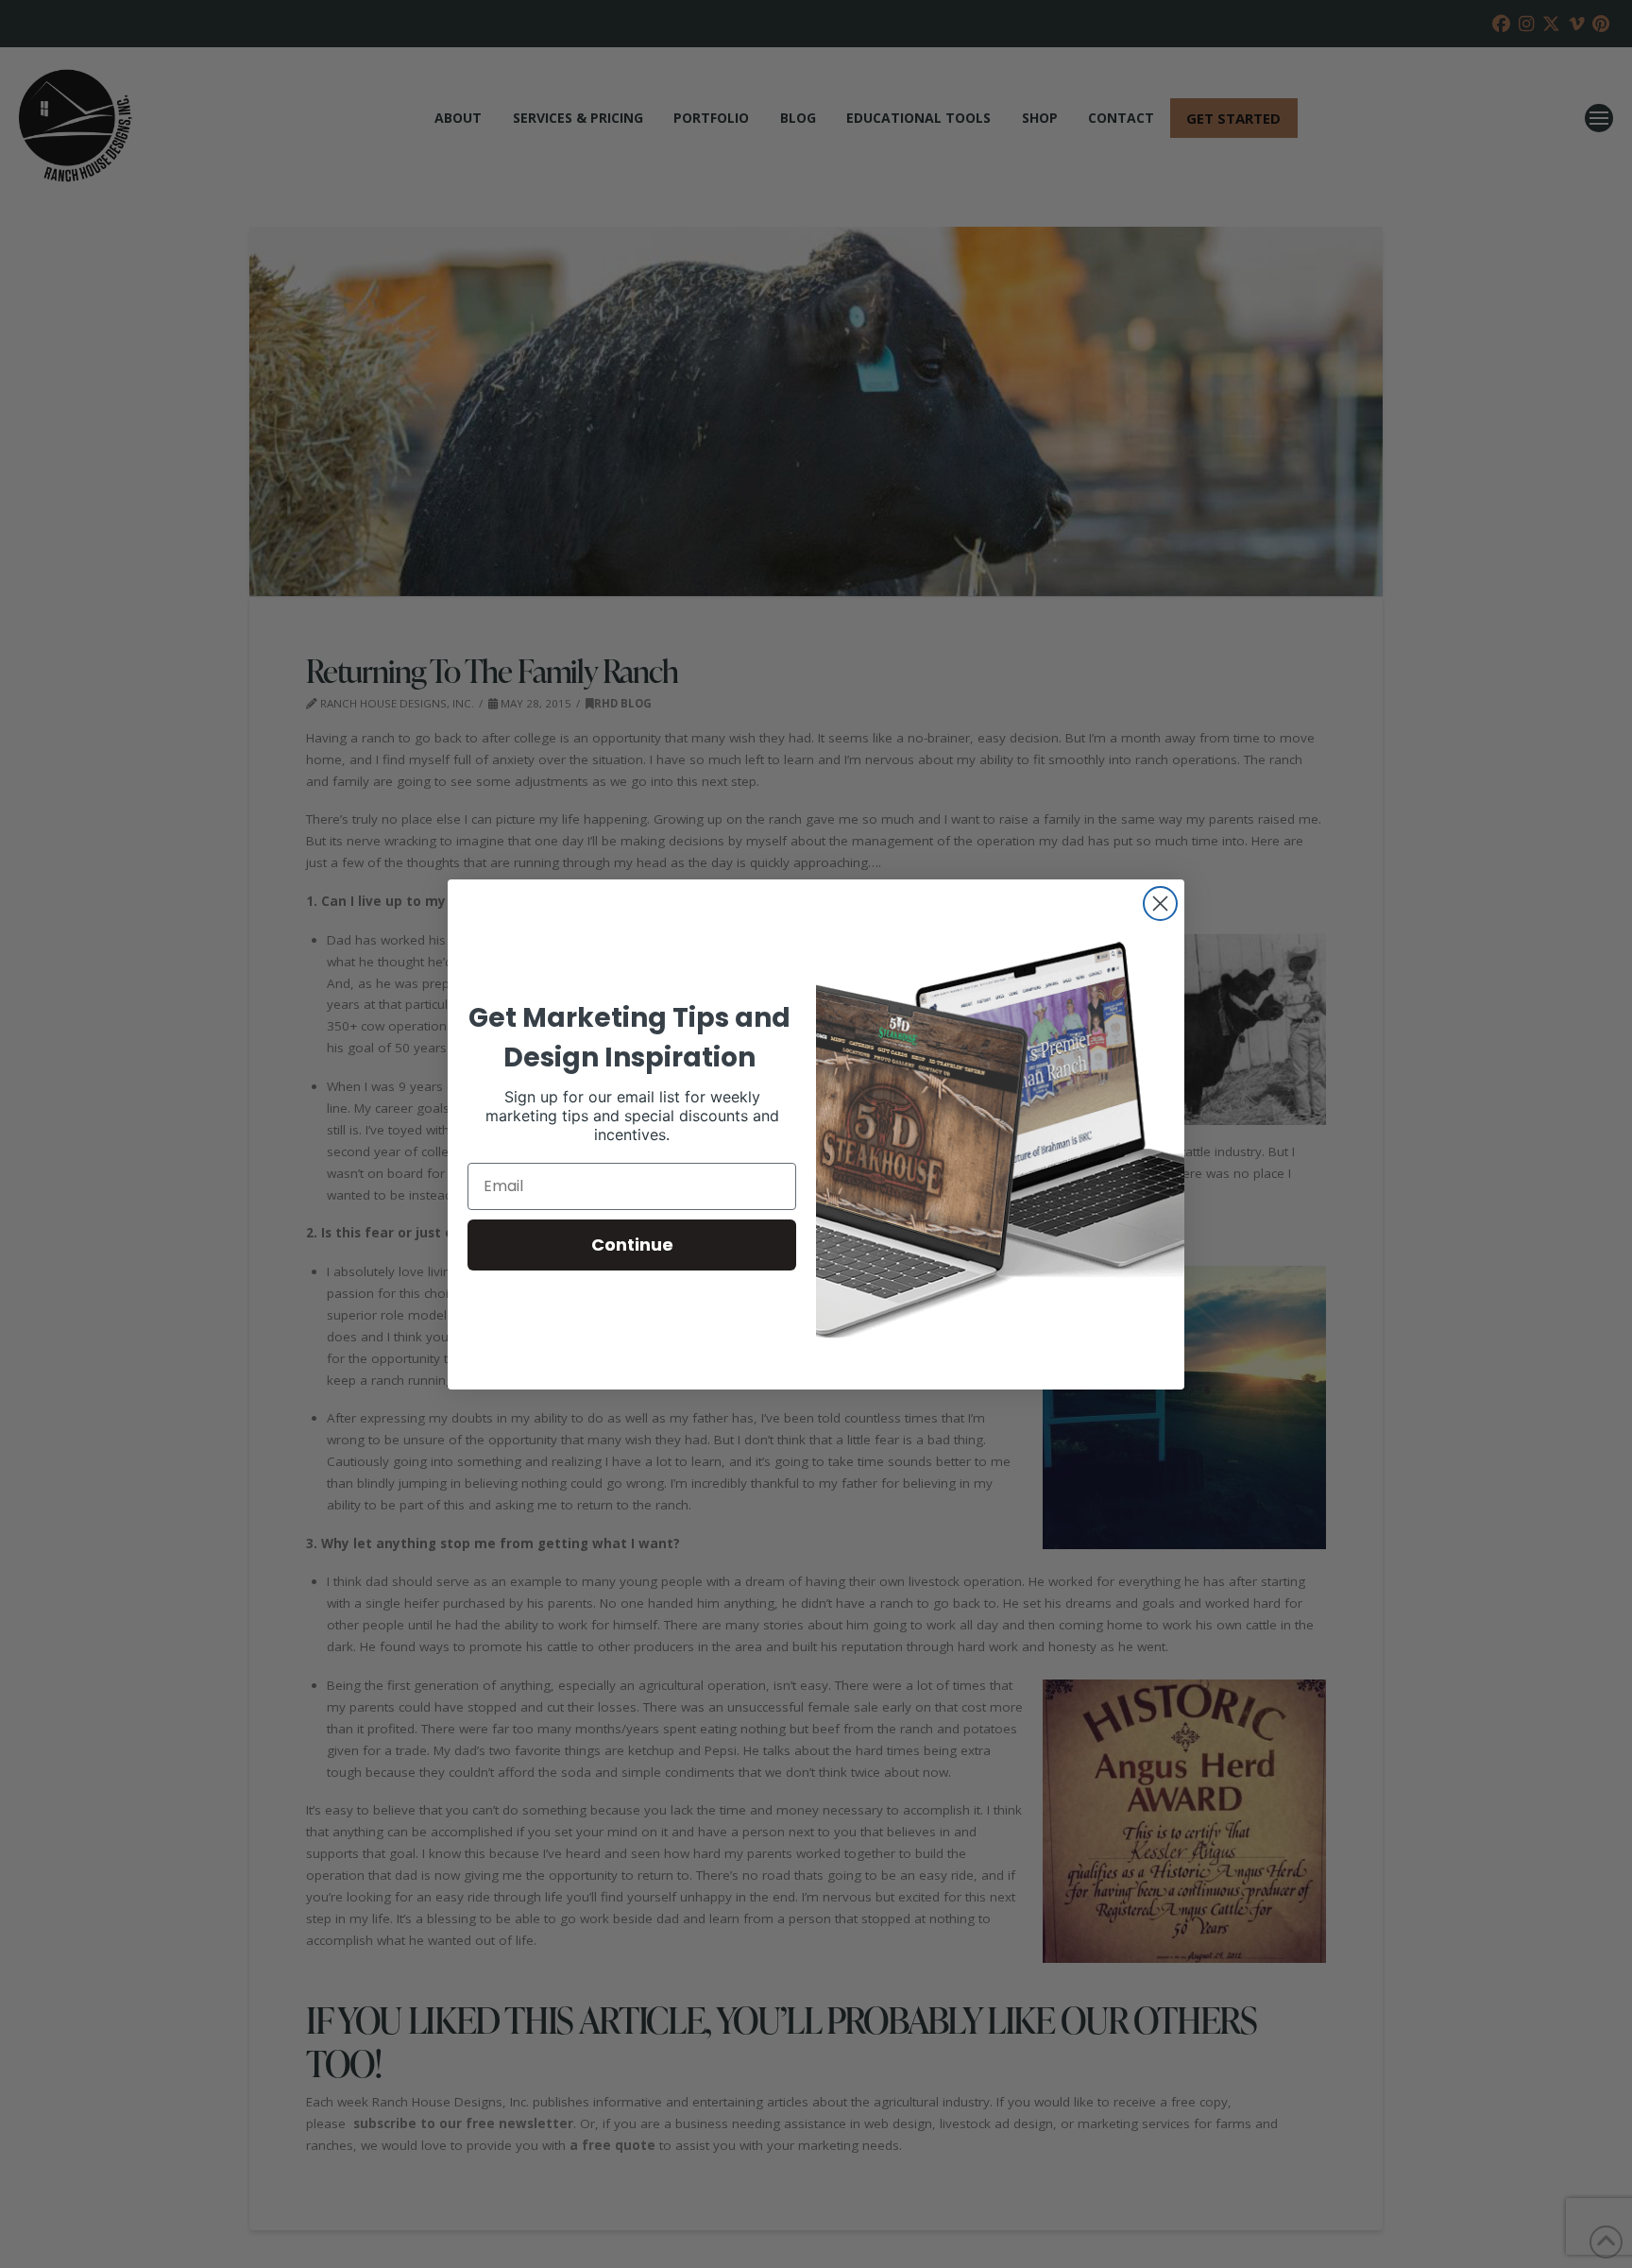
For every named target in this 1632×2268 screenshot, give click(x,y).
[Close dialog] (1160, 904)
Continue (632, 1245)
